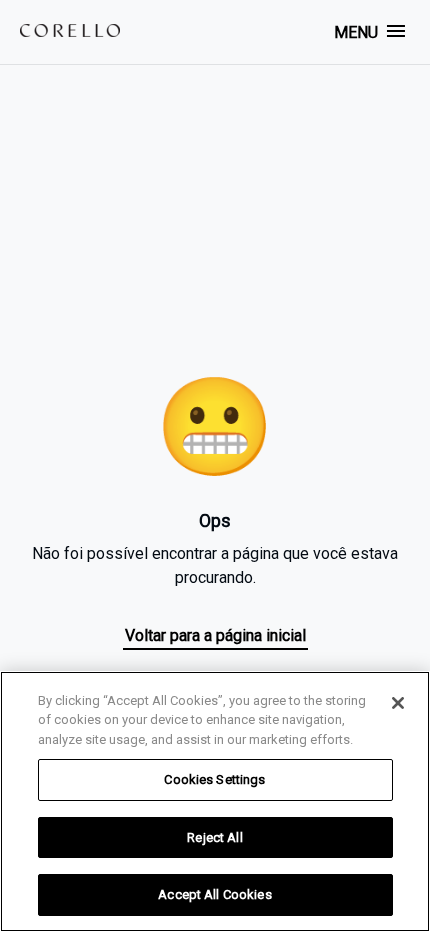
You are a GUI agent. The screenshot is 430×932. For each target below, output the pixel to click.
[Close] (398, 703)
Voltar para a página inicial (215, 635)
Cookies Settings (214, 779)
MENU (356, 32)
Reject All (214, 837)
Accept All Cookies (214, 894)
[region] (215, 801)
